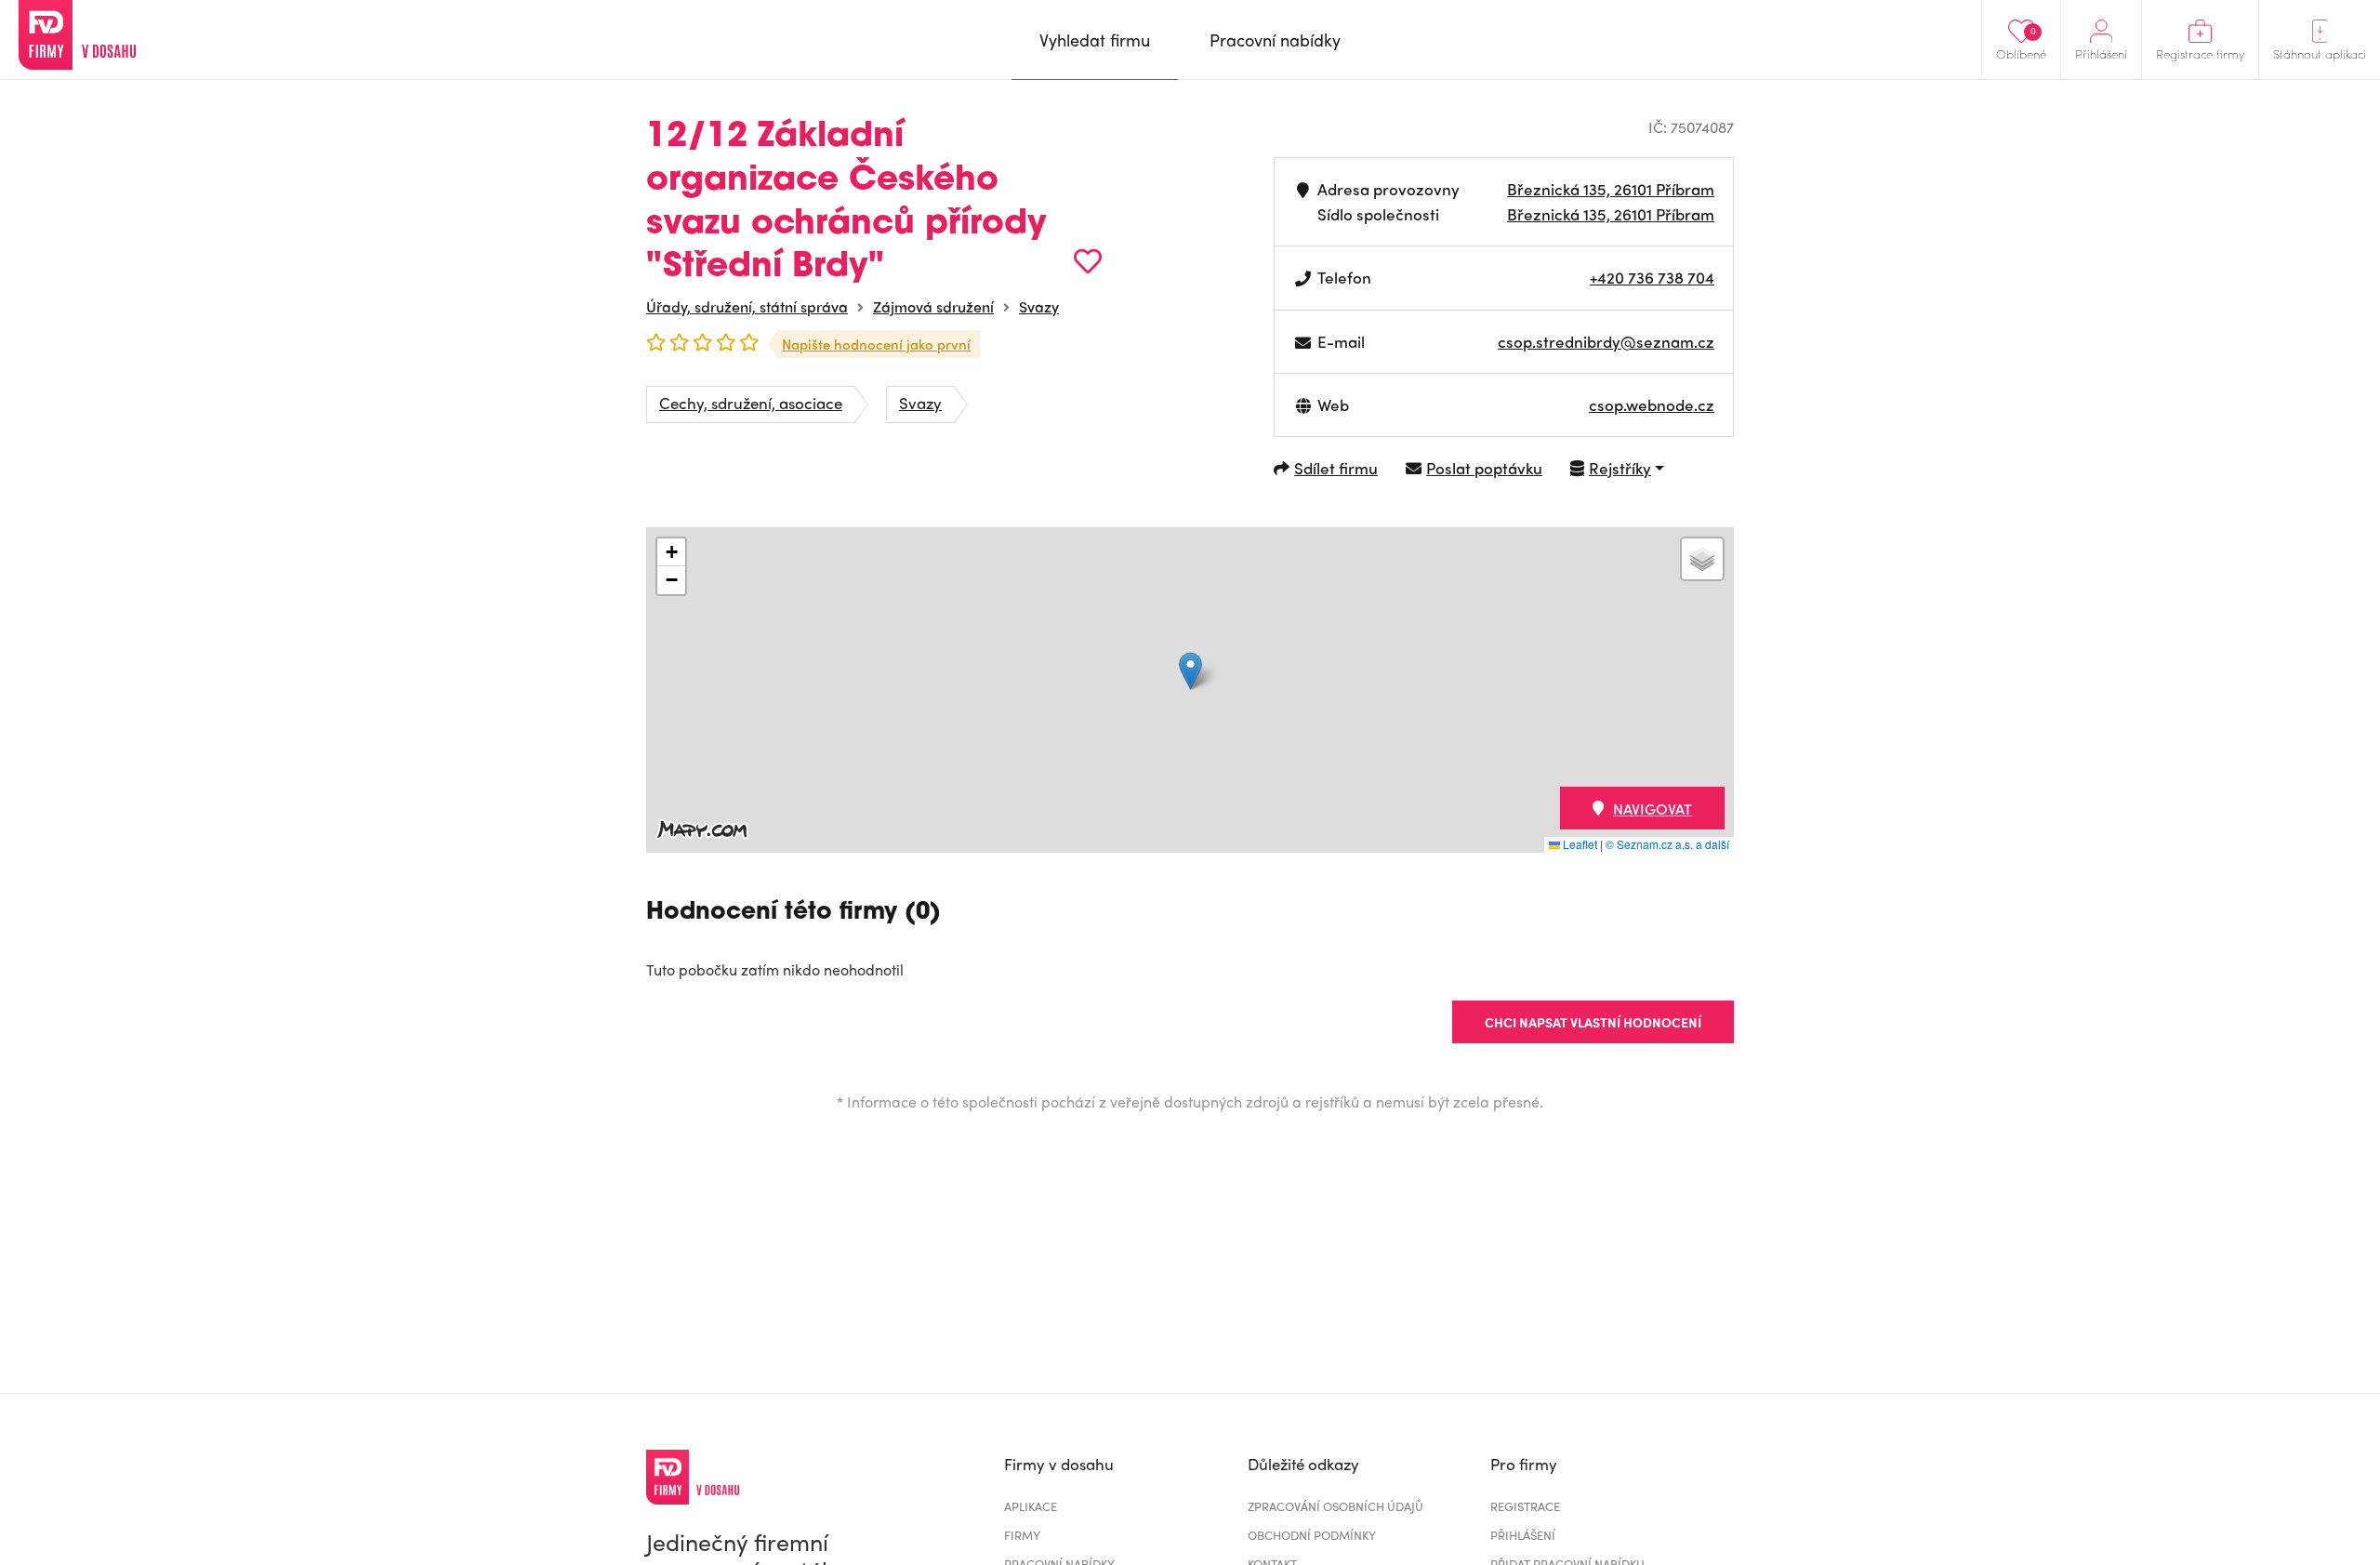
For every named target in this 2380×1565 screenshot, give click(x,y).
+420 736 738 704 (1652, 277)
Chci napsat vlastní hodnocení (1593, 1022)
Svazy (1039, 306)
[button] (1190, 671)
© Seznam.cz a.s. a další (1667, 844)
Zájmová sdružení (933, 306)
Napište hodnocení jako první (876, 344)
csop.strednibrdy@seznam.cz (1606, 341)
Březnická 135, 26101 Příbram (1611, 189)
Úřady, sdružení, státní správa (747, 306)
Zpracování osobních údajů (1335, 1506)
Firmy (1022, 1535)
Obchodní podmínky (1312, 1535)
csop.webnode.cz (1652, 405)
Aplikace (1031, 1506)
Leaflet (1579, 844)
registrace (1525, 1506)
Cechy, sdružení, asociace (751, 403)
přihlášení (1523, 1535)
